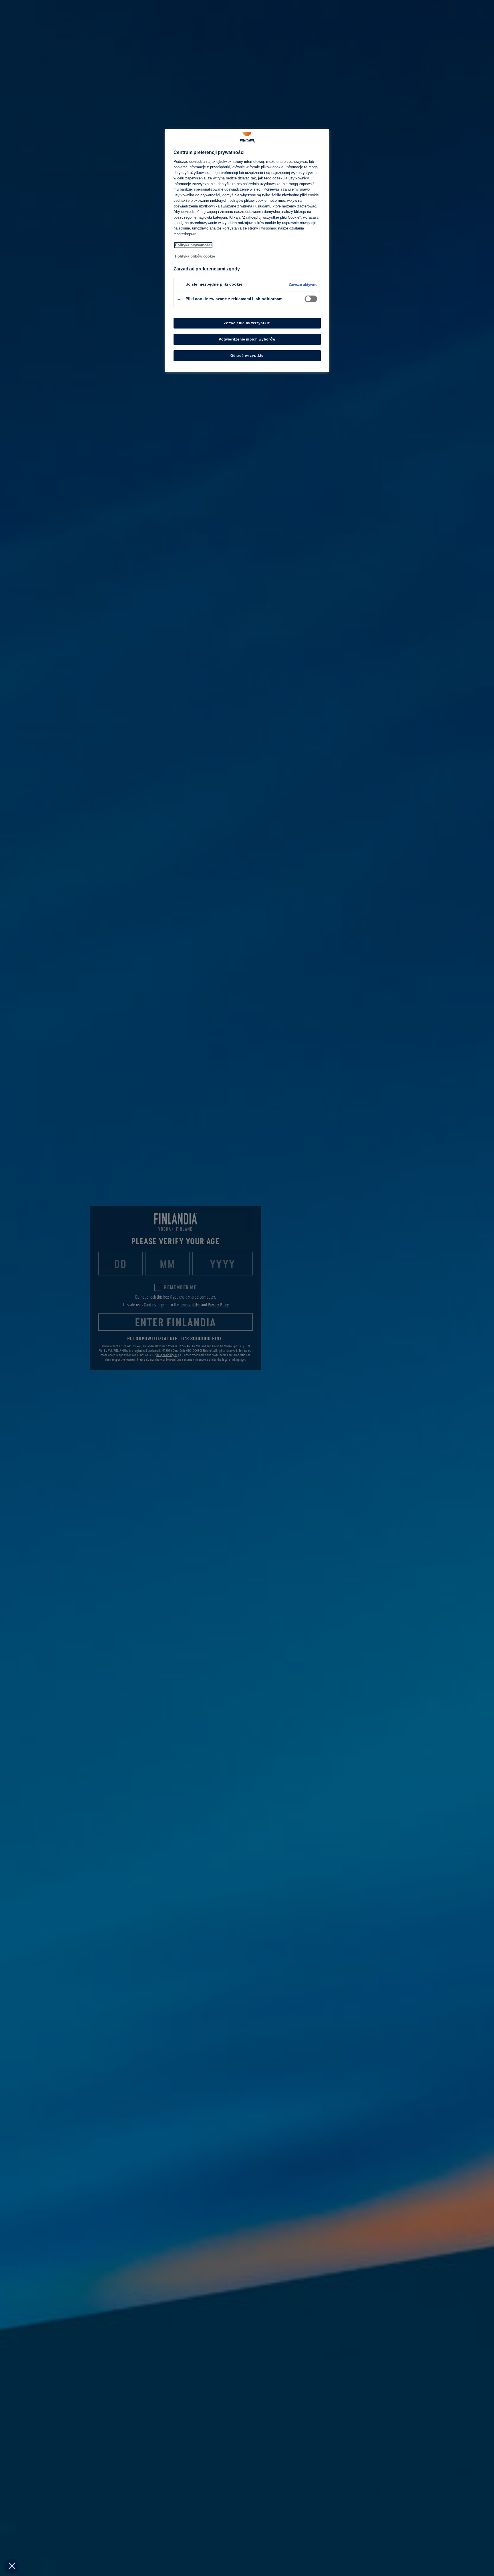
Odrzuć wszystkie (247, 356)
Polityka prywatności (193, 245)
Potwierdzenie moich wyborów (247, 339)
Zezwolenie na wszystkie (247, 323)
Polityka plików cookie (195, 256)
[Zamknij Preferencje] (12, 2566)
